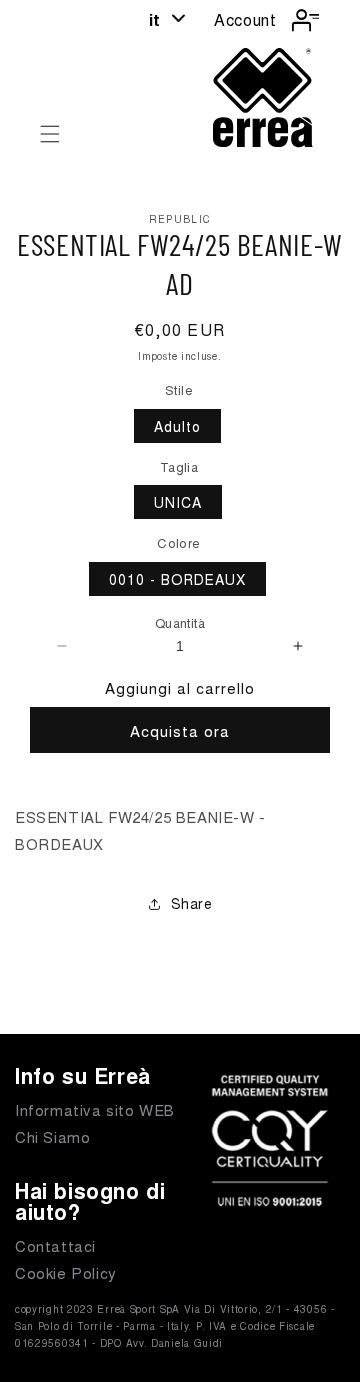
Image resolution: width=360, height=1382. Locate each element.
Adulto (177, 426)
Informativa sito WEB (95, 1109)
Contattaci (55, 1245)
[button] (50, 134)
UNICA (178, 502)
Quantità (180, 622)
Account (245, 19)
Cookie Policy (66, 1272)
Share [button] (192, 903)
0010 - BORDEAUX (177, 579)
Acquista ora (180, 730)
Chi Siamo (52, 1136)
